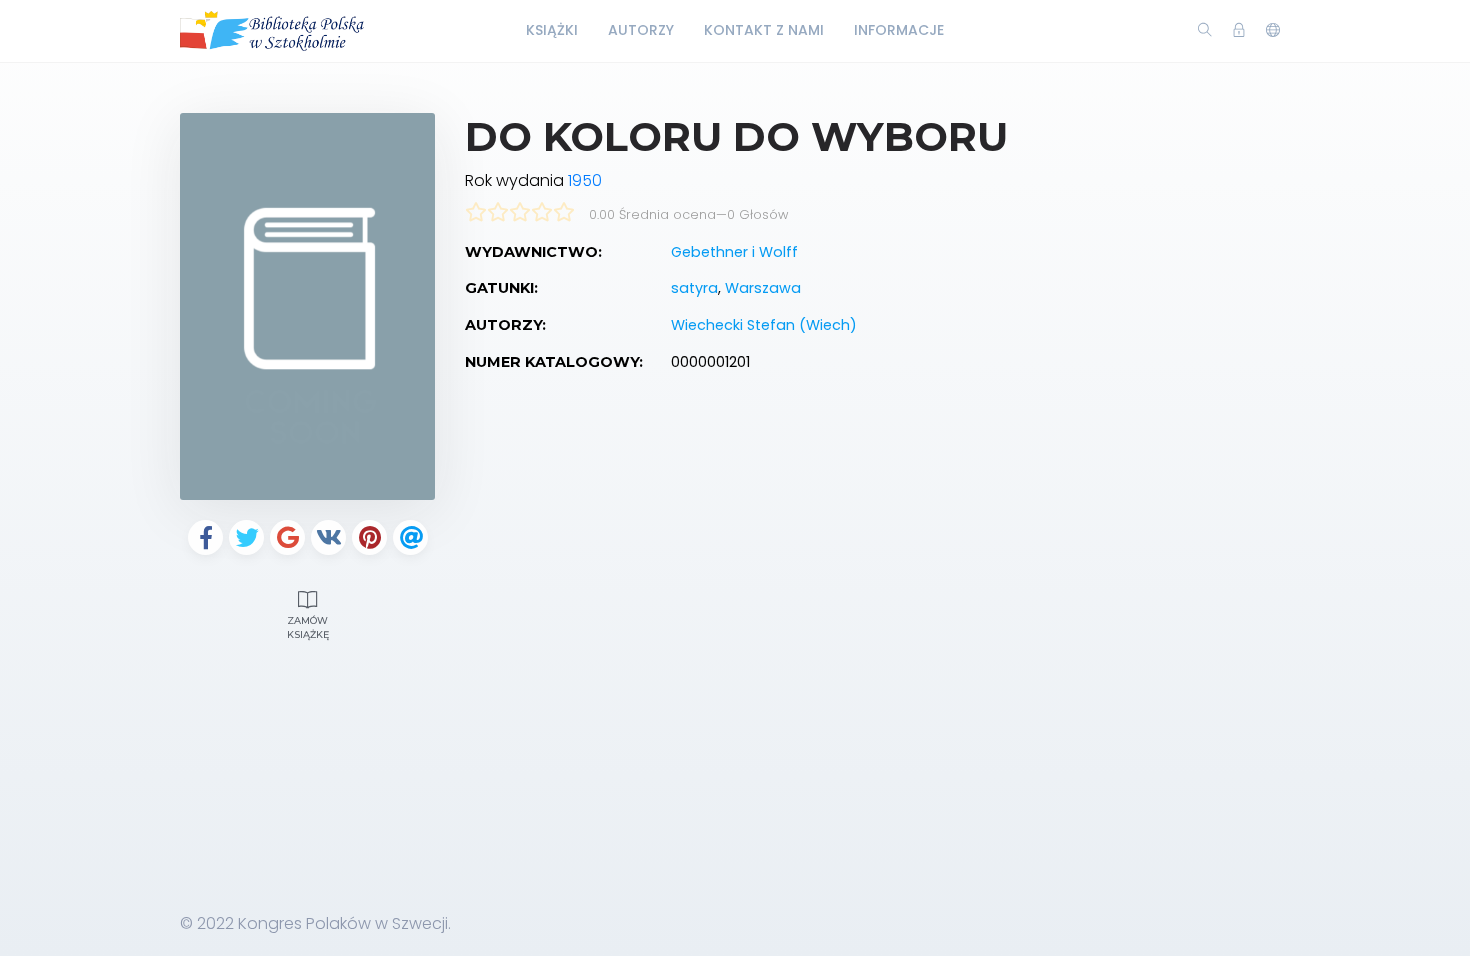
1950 (585, 180)
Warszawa (763, 288)
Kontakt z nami (764, 30)
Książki (552, 30)
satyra (694, 288)
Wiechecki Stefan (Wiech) (764, 325)
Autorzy (641, 30)
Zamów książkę (308, 627)
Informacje (899, 30)
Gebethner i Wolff (734, 252)
